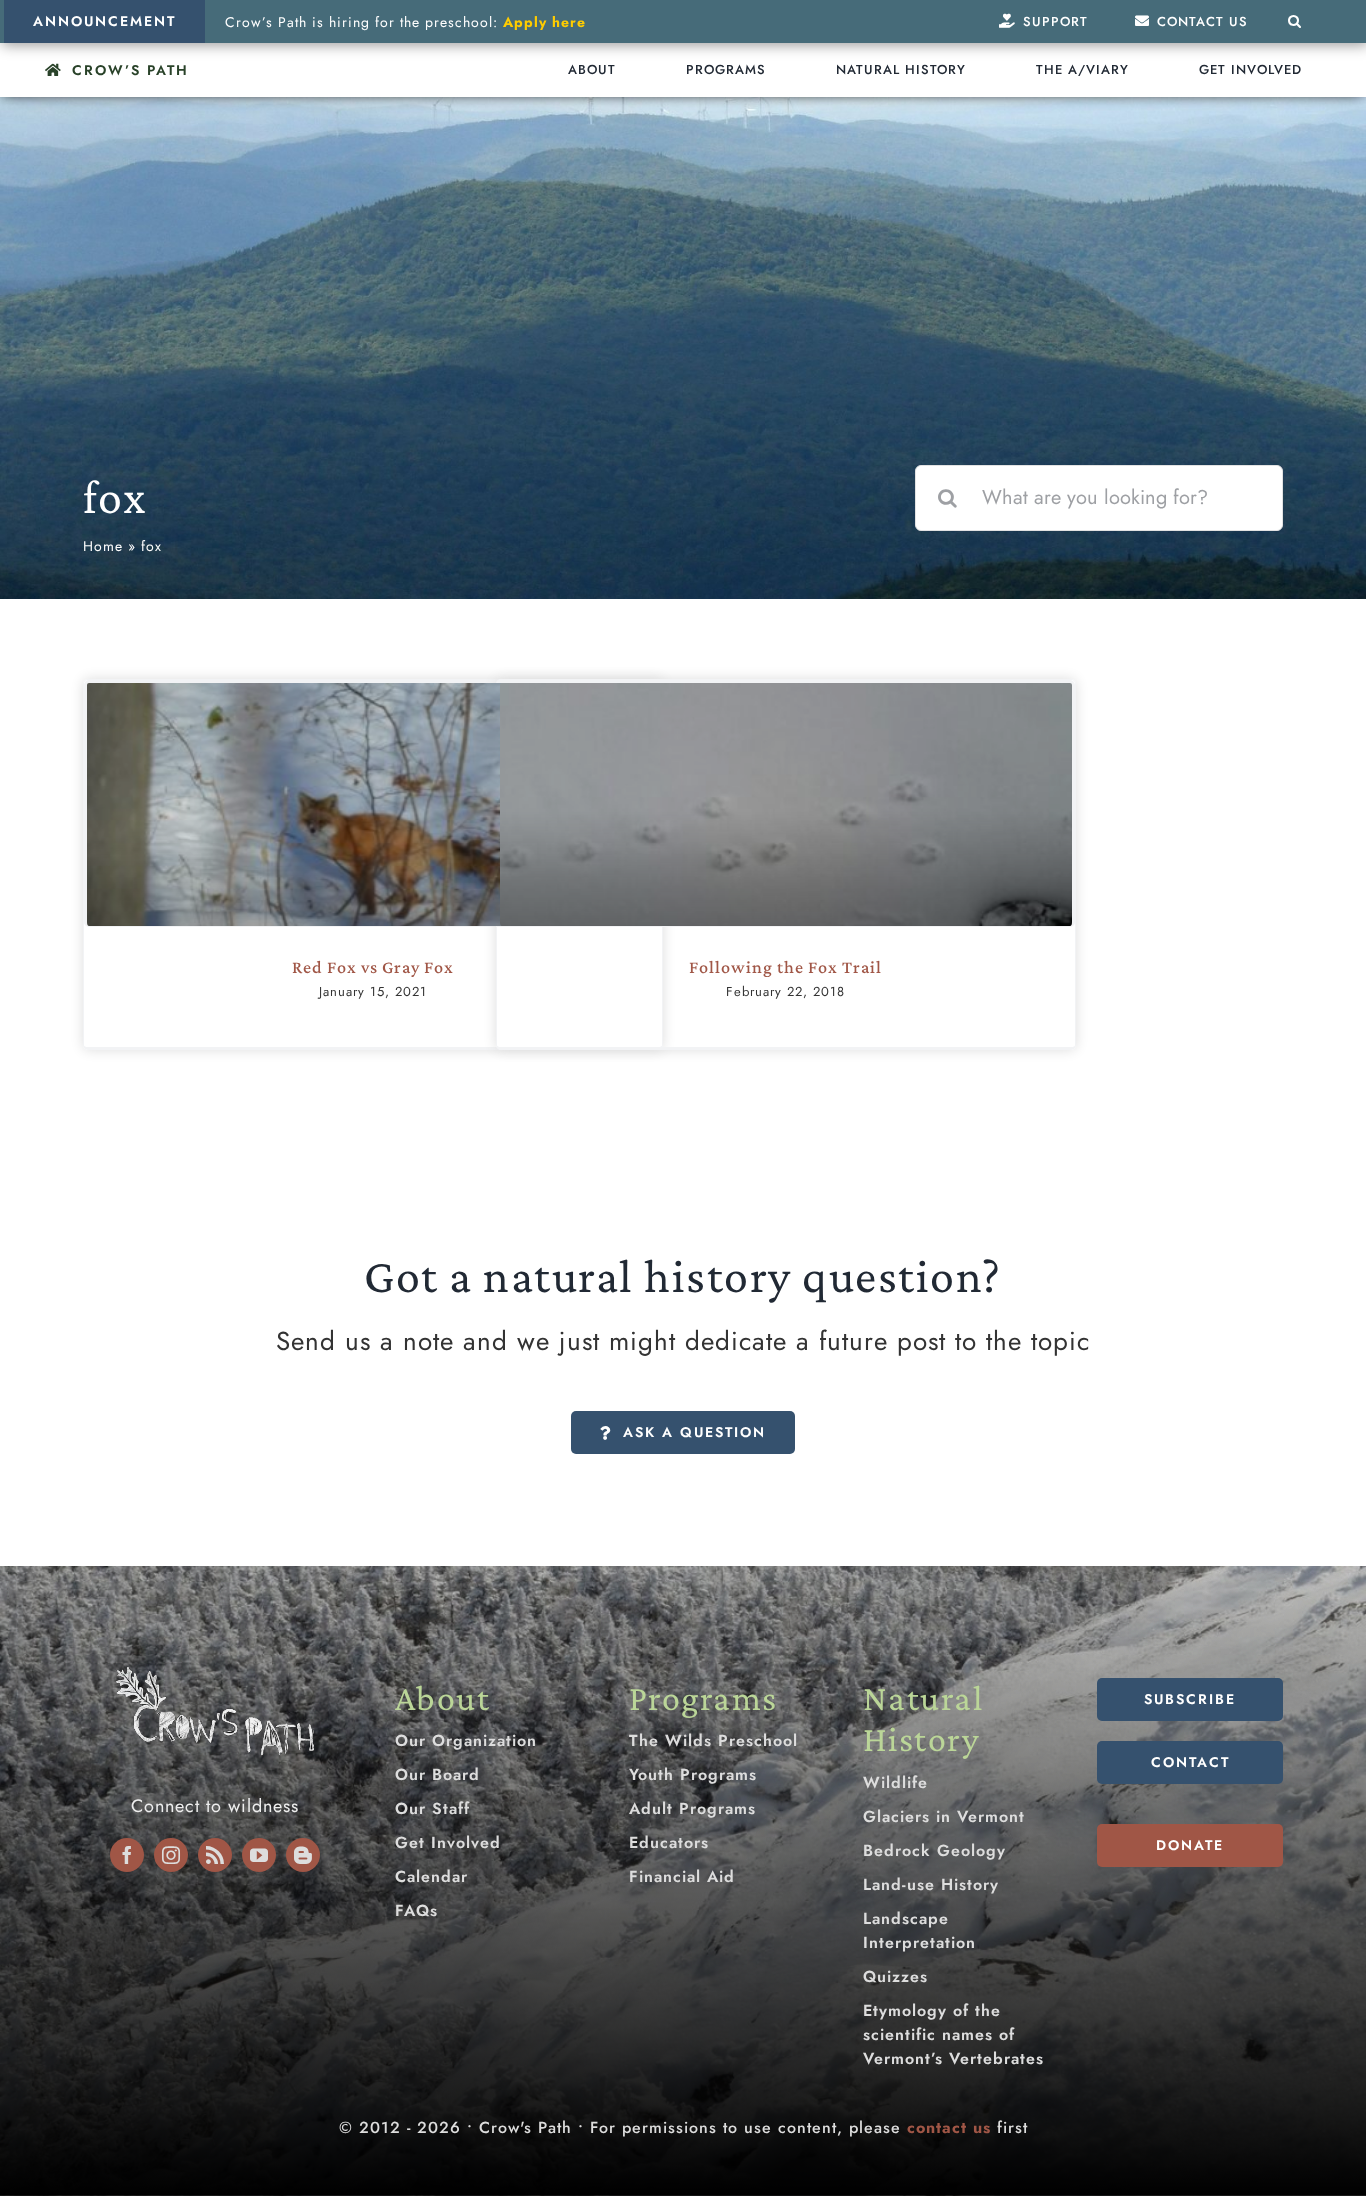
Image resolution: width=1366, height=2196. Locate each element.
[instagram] (171, 1855)
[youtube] (259, 1855)
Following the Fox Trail (785, 967)
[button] (1295, 21)
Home (103, 546)
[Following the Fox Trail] (786, 844)
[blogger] (303, 1855)
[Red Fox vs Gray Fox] (373, 873)
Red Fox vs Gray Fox (373, 967)
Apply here (544, 22)
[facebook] (127, 1855)
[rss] (215, 1855)
